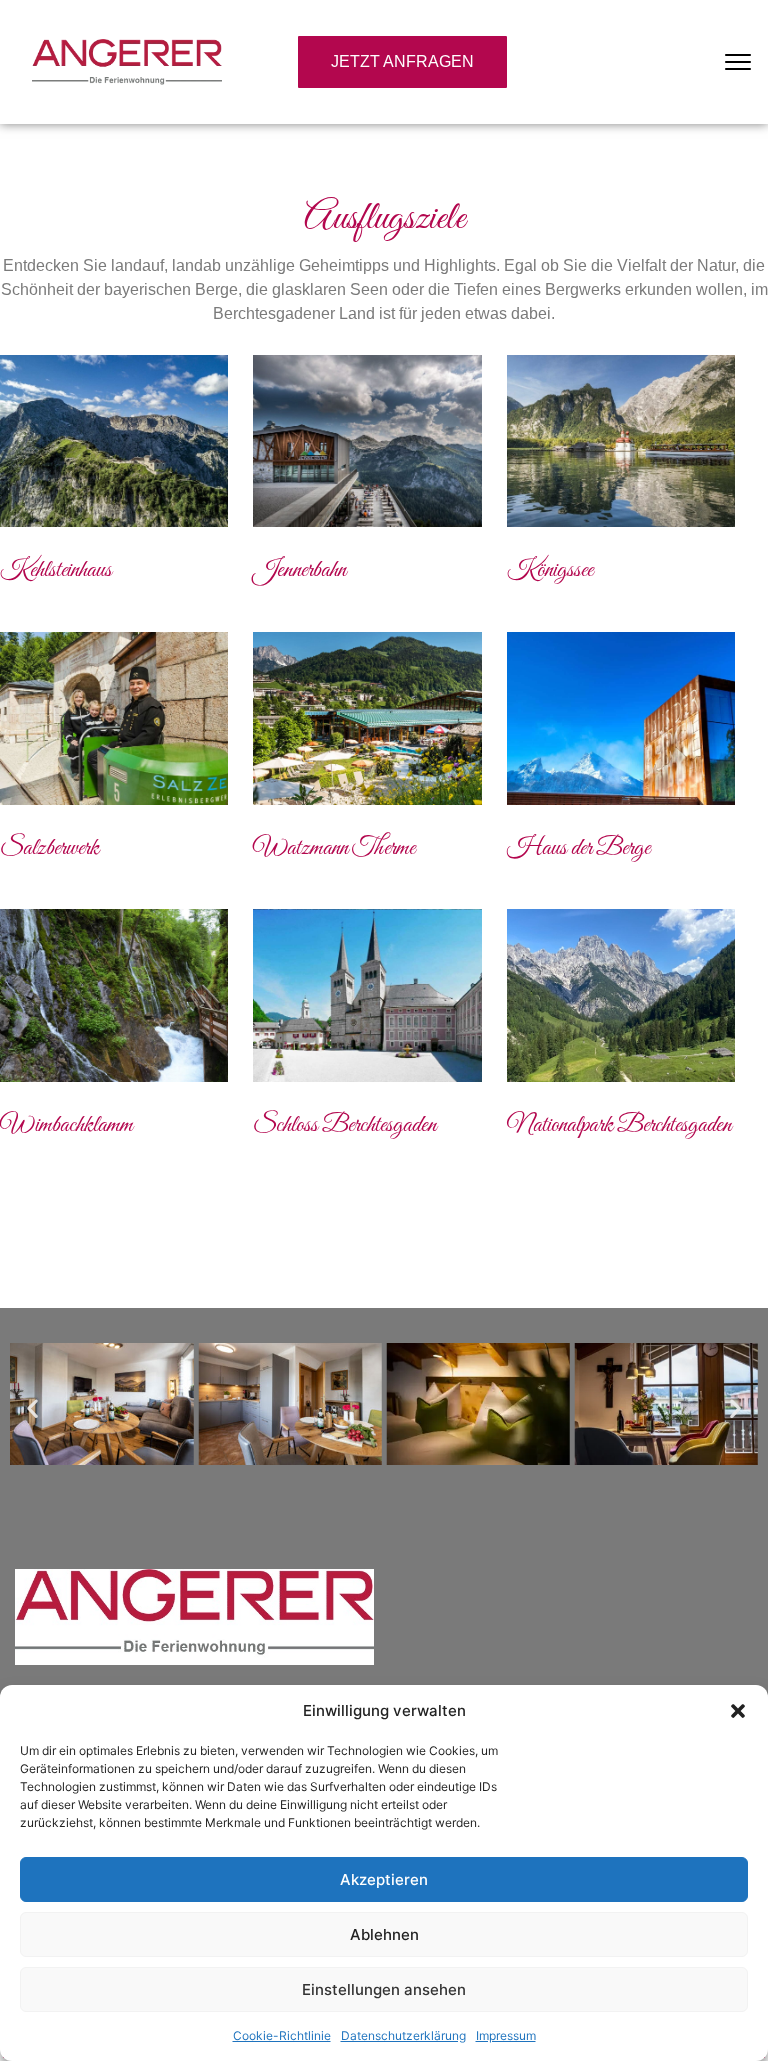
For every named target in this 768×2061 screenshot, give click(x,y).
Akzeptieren (384, 1879)
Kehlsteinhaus (56, 570)
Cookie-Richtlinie (282, 2035)
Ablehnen (384, 1934)
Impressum (506, 2035)
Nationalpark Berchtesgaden (619, 1125)
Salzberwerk (49, 848)
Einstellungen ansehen (384, 1989)
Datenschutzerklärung (403, 2035)
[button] (738, 1711)
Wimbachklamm (66, 1125)
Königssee (550, 570)
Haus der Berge (578, 848)
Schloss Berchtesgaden (345, 1125)
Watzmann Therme (334, 848)
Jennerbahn (299, 570)
